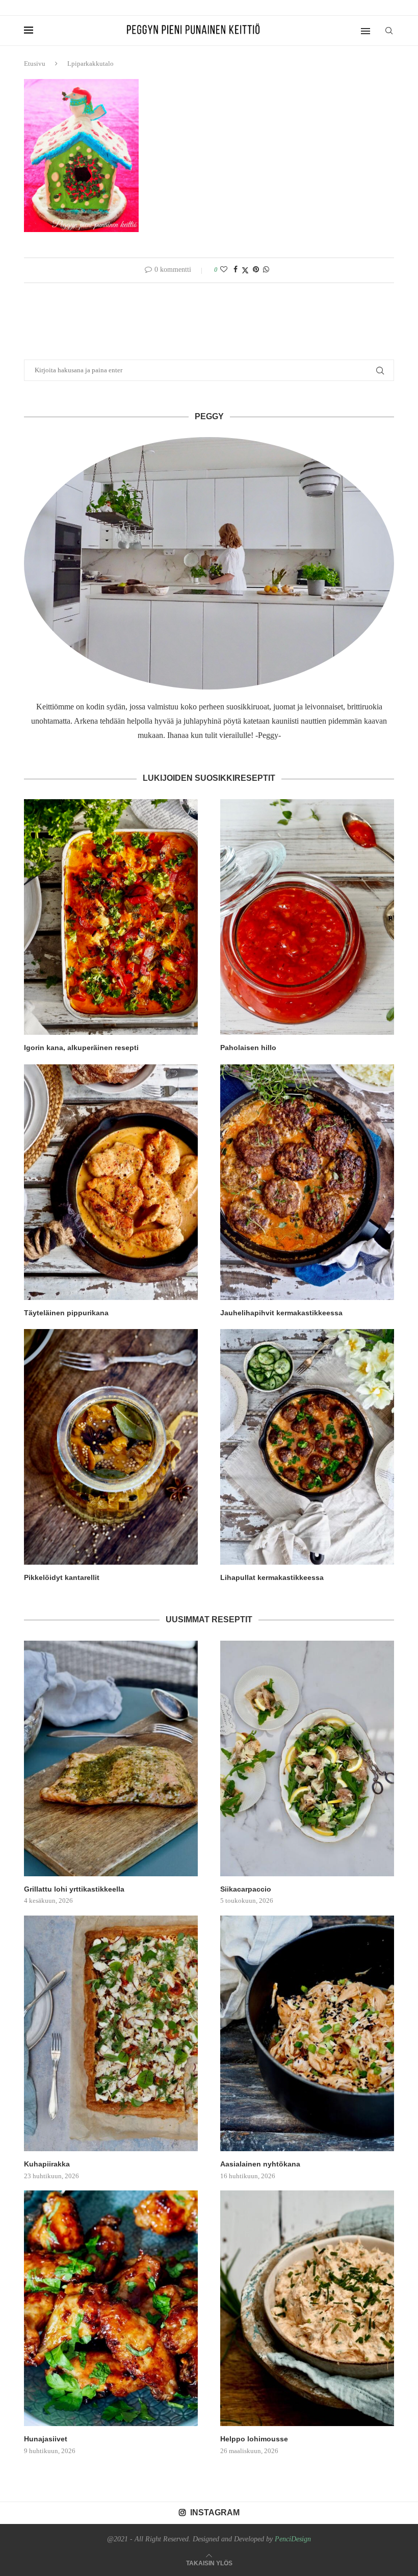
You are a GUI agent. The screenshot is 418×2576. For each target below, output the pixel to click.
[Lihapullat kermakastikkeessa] (307, 1447)
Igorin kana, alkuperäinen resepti (81, 1048)
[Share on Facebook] (236, 270)
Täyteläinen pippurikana (66, 1313)
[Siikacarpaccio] (307, 1758)
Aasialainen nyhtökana (260, 2164)
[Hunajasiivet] (111, 2308)
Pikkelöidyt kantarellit (62, 1577)
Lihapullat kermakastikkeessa (272, 1577)
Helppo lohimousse (254, 2439)
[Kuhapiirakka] (111, 2033)
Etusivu (35, 63)
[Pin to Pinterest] (256, 270)
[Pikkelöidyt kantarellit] (111, 1447)
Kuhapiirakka (47, 2164)
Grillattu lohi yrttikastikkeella (74, 1889)
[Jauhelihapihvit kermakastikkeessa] (307, 1182)
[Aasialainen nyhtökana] (307, 2033)
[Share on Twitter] (245, 270)
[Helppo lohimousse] (307, 2308)
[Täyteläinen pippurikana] (111, 1182)
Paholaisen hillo (248, 1048)
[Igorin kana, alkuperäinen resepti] (111, 917)
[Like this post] (224, 270)
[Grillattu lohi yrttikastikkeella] (111, 1758)
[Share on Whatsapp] (266, 270)
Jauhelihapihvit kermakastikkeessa (281, 1313)
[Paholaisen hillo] (307, 917)
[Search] (389, 31)
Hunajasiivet (46, 2439)
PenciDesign (293, 2539)
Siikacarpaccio (246, 1889)
